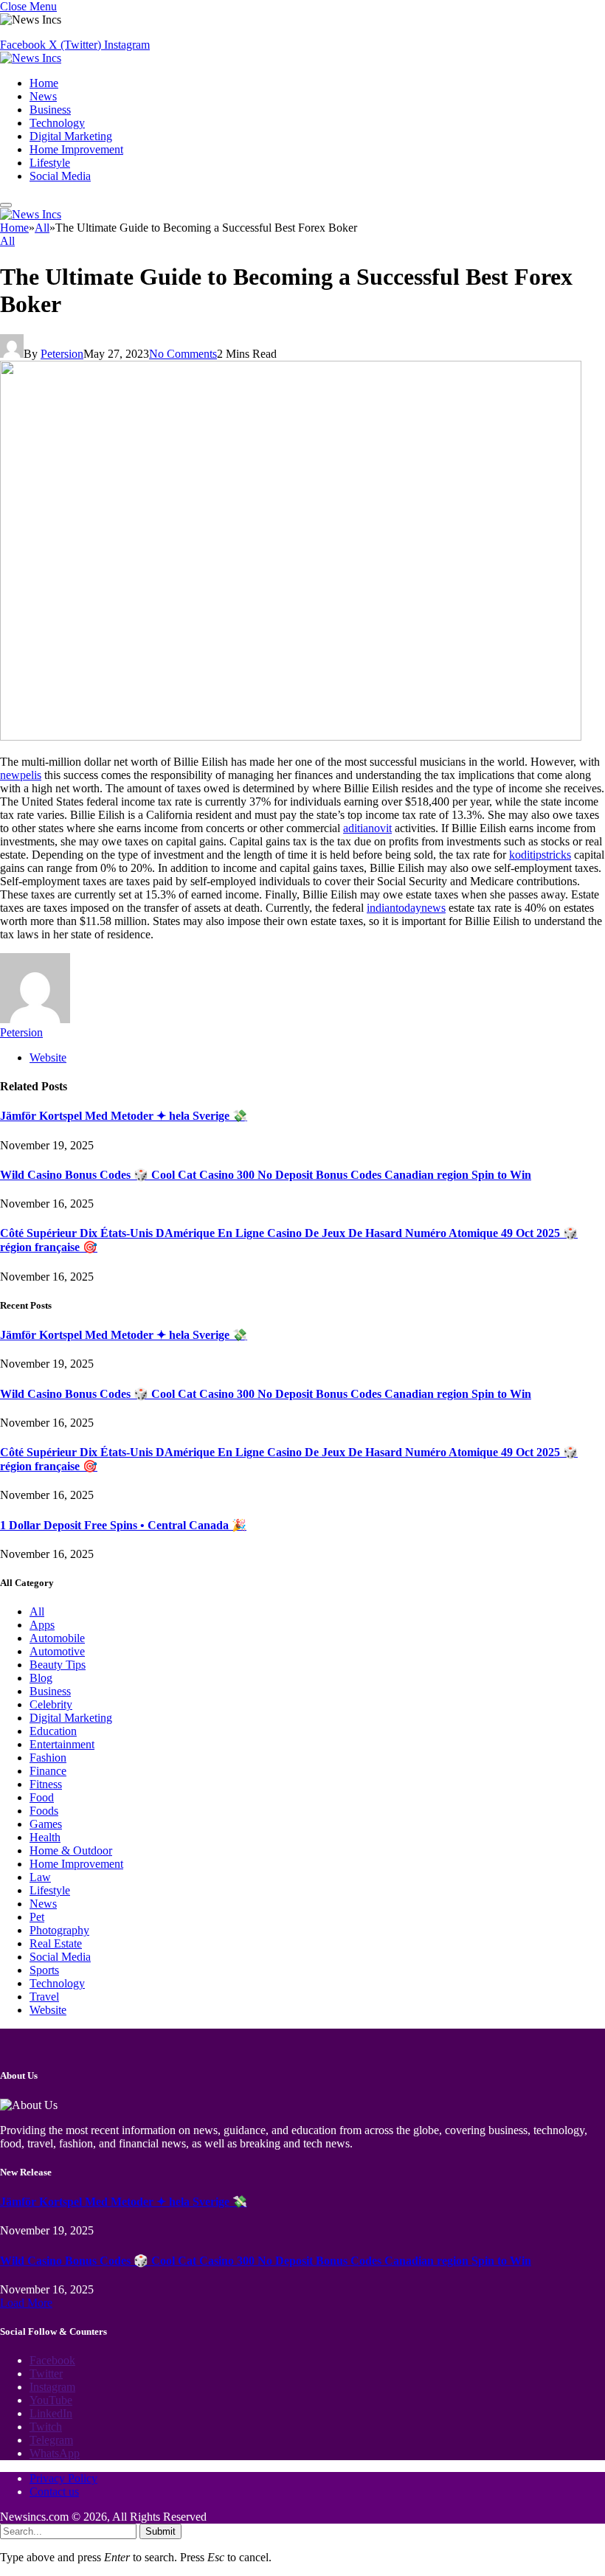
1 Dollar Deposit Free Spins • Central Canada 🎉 (123, 1525)
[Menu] (6, 205)
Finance (48, 1771)
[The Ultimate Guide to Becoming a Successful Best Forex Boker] (291, 737)
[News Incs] (31, 58)
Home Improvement (76, 149)
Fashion (48, 1758)
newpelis (21, 775)
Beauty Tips (58, 1665)
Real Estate (56, 1943)
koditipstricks (540, 855)
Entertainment (62, 1744)
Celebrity (51, 1704)
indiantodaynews (406, 908)
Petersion (62, 354)
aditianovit (367, 828)
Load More (26, 2303)
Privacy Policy (63, 2478)
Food (42, 1797)
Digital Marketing (71, 136)
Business (50, 110)
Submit (160, 2531)
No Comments (183, 354)
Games (46, 1824)
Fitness (46, 1784)
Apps (42, 1625)
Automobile (57, 1638)
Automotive (57, 1651)
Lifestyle (50, 163)
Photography (59, 1930)
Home (44, 83)
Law (40, 1877)
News (43, 96)
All (7, 241)
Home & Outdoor (71, 1850)
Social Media (60, 176)
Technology (57, 123)
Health (45, 1837)
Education (53, 1731)
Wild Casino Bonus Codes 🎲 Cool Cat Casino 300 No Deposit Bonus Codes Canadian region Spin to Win (266, 1175)
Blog (41, 1678)
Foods (44, 1811)
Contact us (54, 2492)
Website (48, 2010)
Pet (37, 1917)
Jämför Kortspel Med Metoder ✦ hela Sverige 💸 (124, 1116)
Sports (44, 1970)
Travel (44, 1997)
